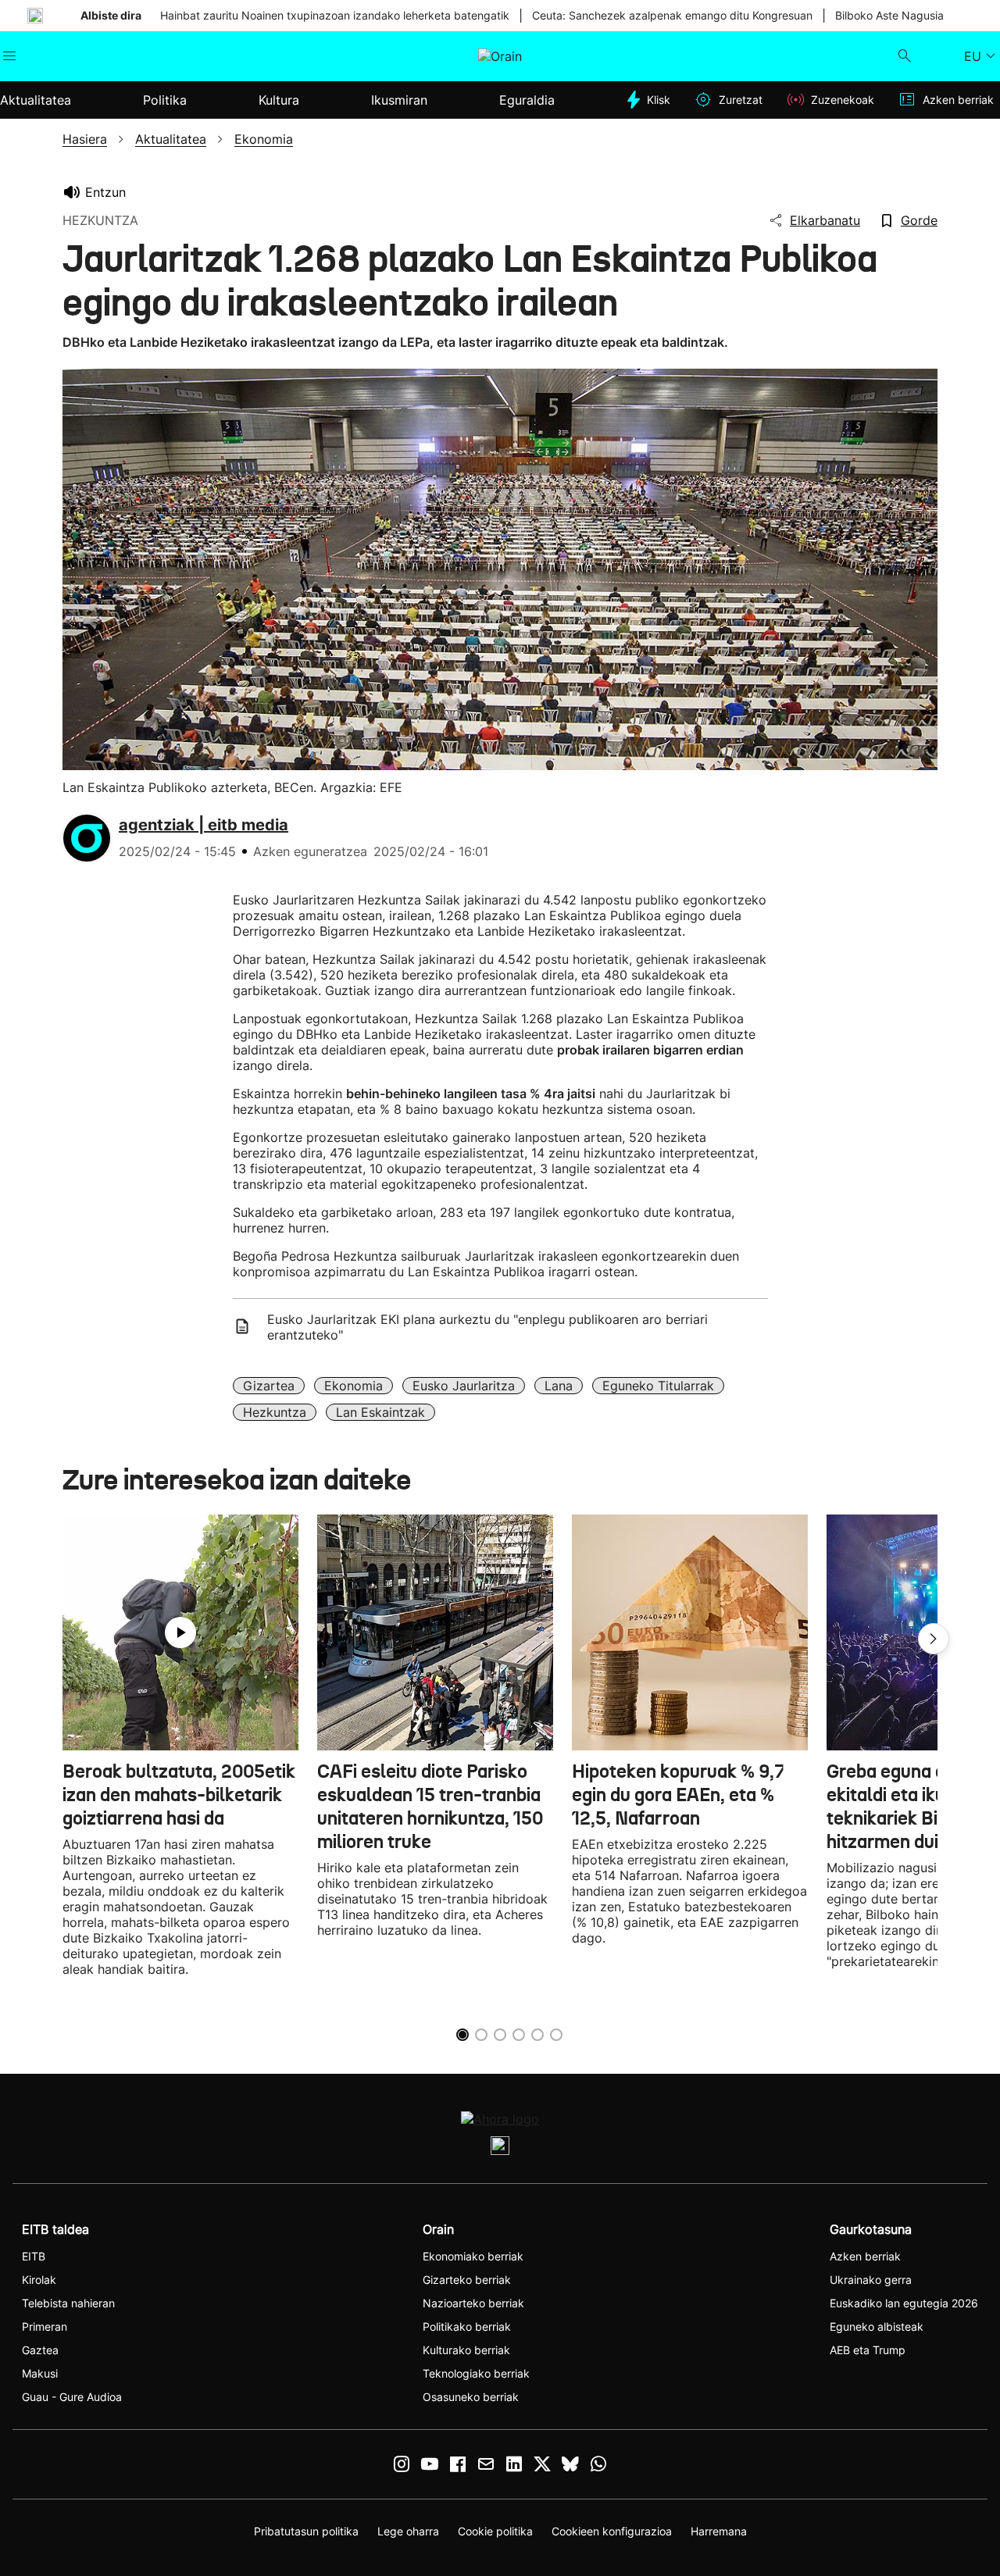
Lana (559, 1386)
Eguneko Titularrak (658, 1386)
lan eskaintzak (380, 1412)
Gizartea (269, 1386)
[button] (934, 1639)
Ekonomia (354, 1386)
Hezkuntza (275, 1412)
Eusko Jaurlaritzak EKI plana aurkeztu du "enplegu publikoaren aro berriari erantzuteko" (487, 1327)
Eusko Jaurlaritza (464, 1386)
